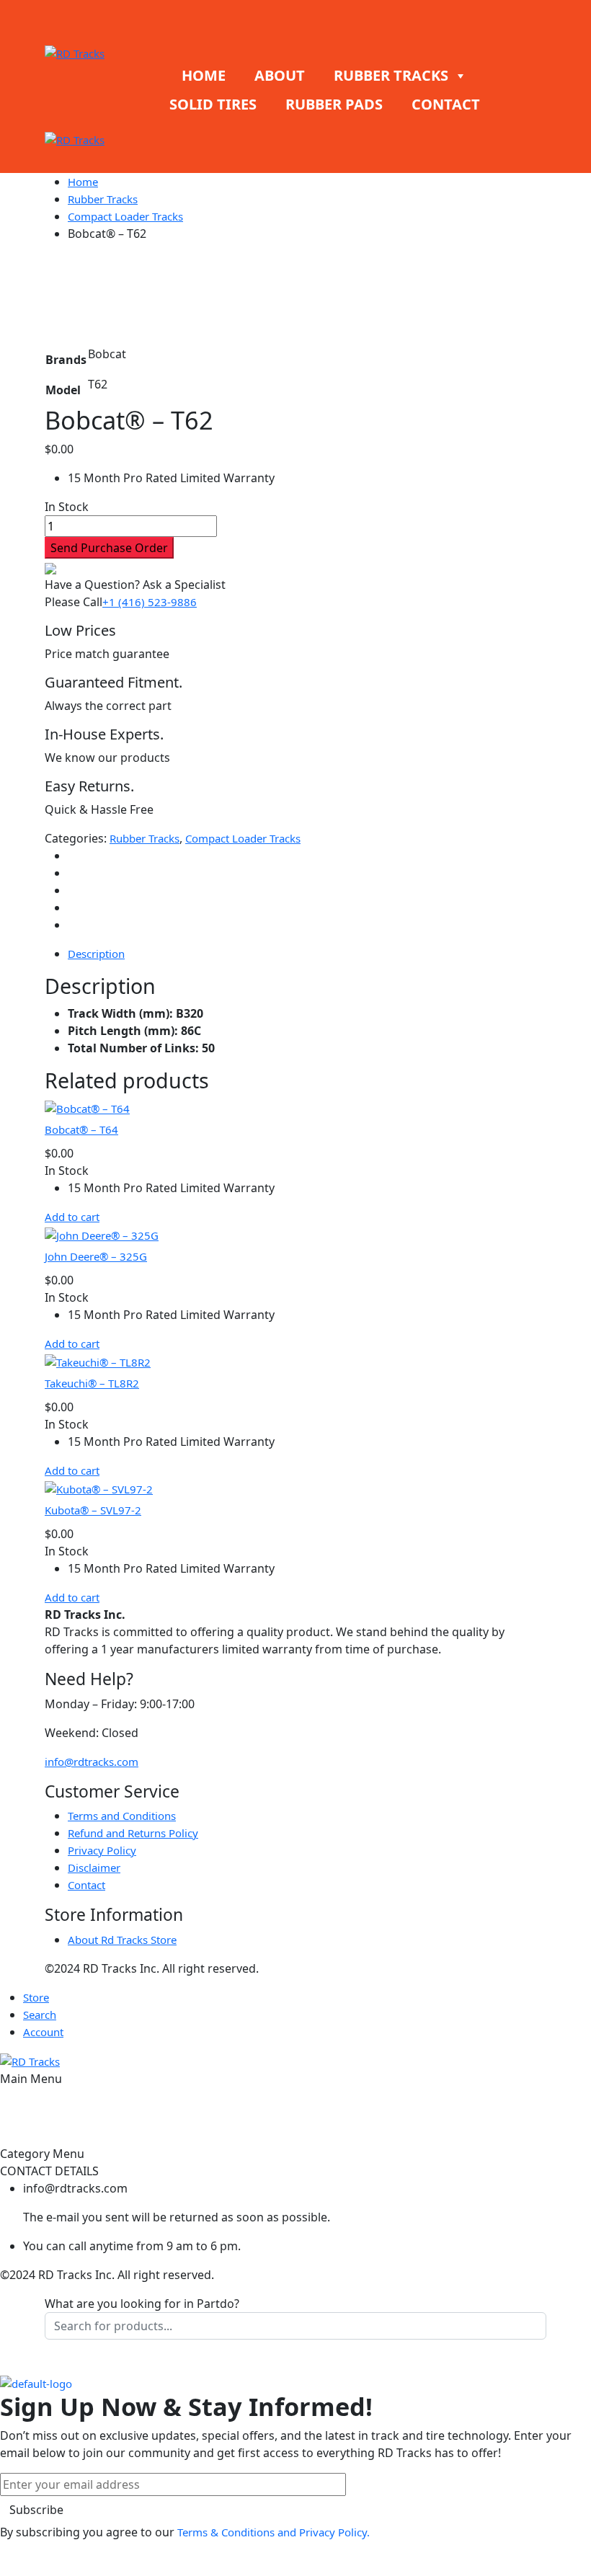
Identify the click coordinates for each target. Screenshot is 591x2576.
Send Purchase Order (109, 548)
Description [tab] (96, 954)
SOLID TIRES (213, 104)
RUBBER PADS (334, 104)
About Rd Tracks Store (122, 1940)
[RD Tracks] (75, 52)
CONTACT (446, 104)
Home (83, 182)
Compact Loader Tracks (125, 216)
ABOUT (280, 75)
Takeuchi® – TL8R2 (92, 1383)
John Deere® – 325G (96, 1256)
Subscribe (36, 2510)
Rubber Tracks (103, 199)
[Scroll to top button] (568, 2511)
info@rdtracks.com (92, 1762)
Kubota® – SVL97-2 (93, 1510)
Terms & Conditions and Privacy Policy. (274, 2532)
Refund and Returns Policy (133, 1833)
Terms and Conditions (122, 1816)
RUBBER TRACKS (391, 75)
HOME (204, 75)
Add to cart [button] (72, 1217)
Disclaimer (94, 1867)
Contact (86, 1885)
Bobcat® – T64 (81, 1129)
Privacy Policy (102, 1850)
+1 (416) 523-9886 (150, 602)
